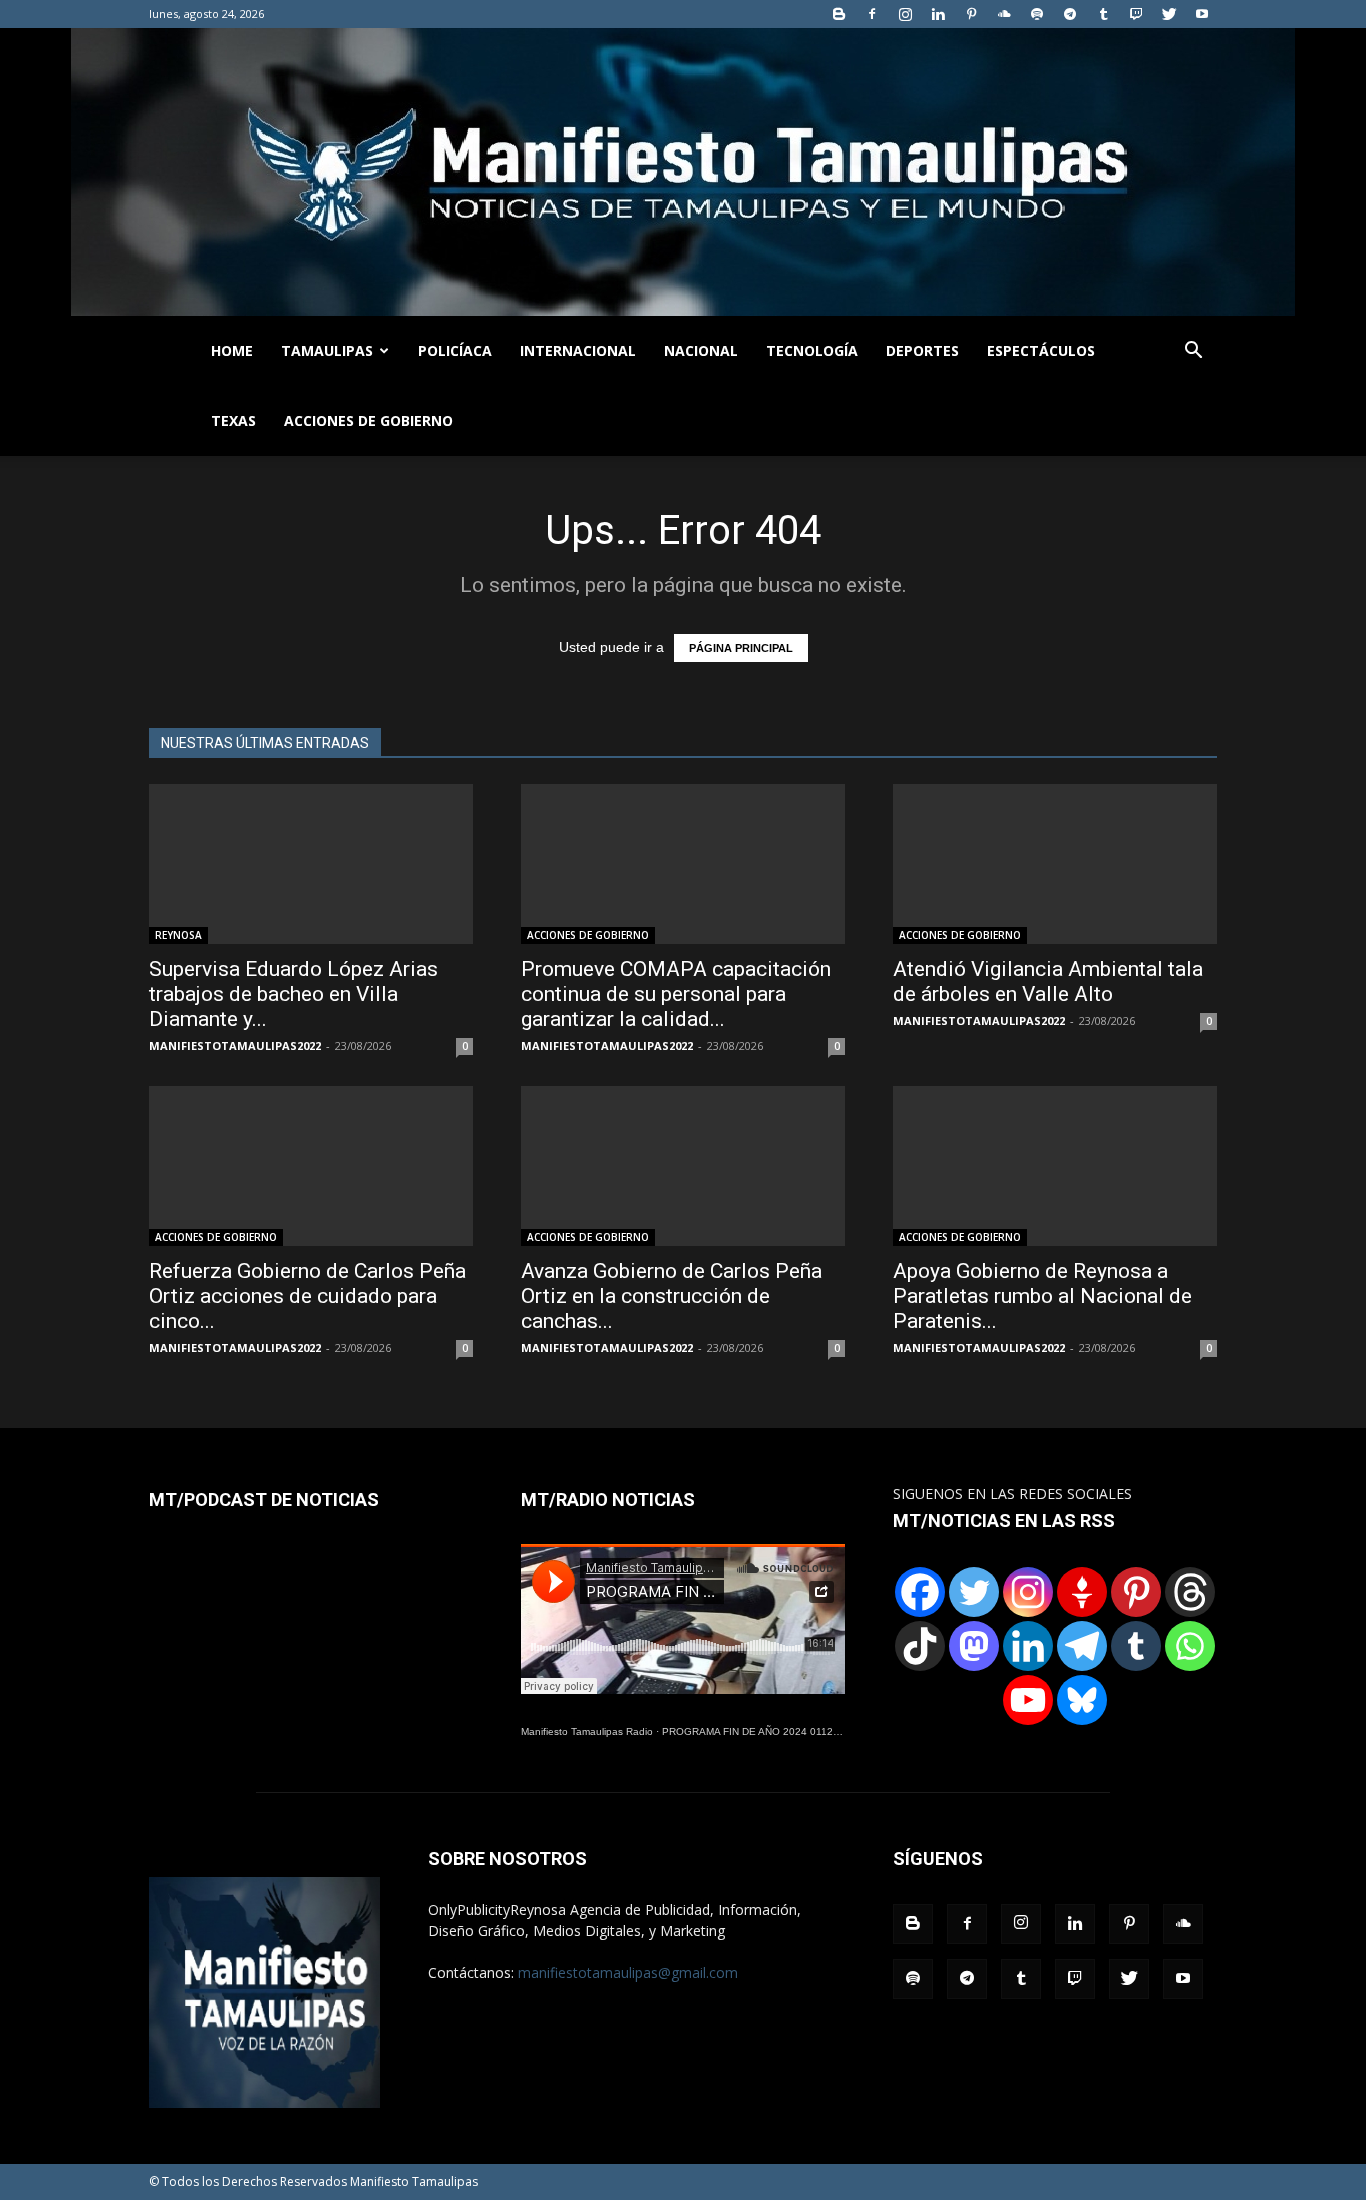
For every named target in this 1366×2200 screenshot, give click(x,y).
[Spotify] (1037, 14)
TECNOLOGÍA (812, 350)
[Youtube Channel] (1028, 1700)
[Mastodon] (974, 1646)
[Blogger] (839, 14)
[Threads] (1190, 1592)
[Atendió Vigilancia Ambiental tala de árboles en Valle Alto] (1055, 864)
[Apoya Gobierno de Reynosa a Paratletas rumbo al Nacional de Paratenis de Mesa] (1055, 1166)
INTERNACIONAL (578, 350)
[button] (1193, 352)
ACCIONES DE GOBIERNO (368, 420)
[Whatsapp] (1190, 1646)
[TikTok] (920, 1646)
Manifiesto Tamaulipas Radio (587, 1731)
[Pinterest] (971, 14)
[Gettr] (1082, 1592)
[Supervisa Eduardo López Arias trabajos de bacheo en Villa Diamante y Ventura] (311, 864)
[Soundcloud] (1004, 14)
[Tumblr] (1103, 14)
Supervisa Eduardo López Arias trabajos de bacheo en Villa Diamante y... (293, 994)
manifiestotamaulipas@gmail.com (628, 1972)
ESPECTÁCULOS (1041, 350)
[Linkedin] (938, 14)
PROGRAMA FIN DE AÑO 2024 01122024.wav (770, 1731)
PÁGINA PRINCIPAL (741, 648)
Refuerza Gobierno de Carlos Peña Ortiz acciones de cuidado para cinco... (307, 1296)
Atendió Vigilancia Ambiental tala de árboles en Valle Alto (1048, 981)
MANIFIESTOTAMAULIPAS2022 (235, 1045)
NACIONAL (701, 350)
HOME (232, 350)
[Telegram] (1070, 14)
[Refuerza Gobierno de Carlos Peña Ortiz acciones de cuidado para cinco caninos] (311, 1166)
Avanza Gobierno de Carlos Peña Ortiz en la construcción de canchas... (671, 1296)
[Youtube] (1202, 14)
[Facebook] (872, 14)
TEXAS (233, 420)
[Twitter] (1169, 14)
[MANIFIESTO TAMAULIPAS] (683, 172)
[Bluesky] (1082, 1700)
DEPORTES (922, 350)
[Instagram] (905, 14)
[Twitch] (1136, 14)
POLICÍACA (455, 350)
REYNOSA (178, 935)
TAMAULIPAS (327, 350)
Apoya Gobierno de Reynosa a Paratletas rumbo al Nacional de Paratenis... (1042, 1296)
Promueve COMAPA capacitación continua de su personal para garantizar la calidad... (676, 994)
